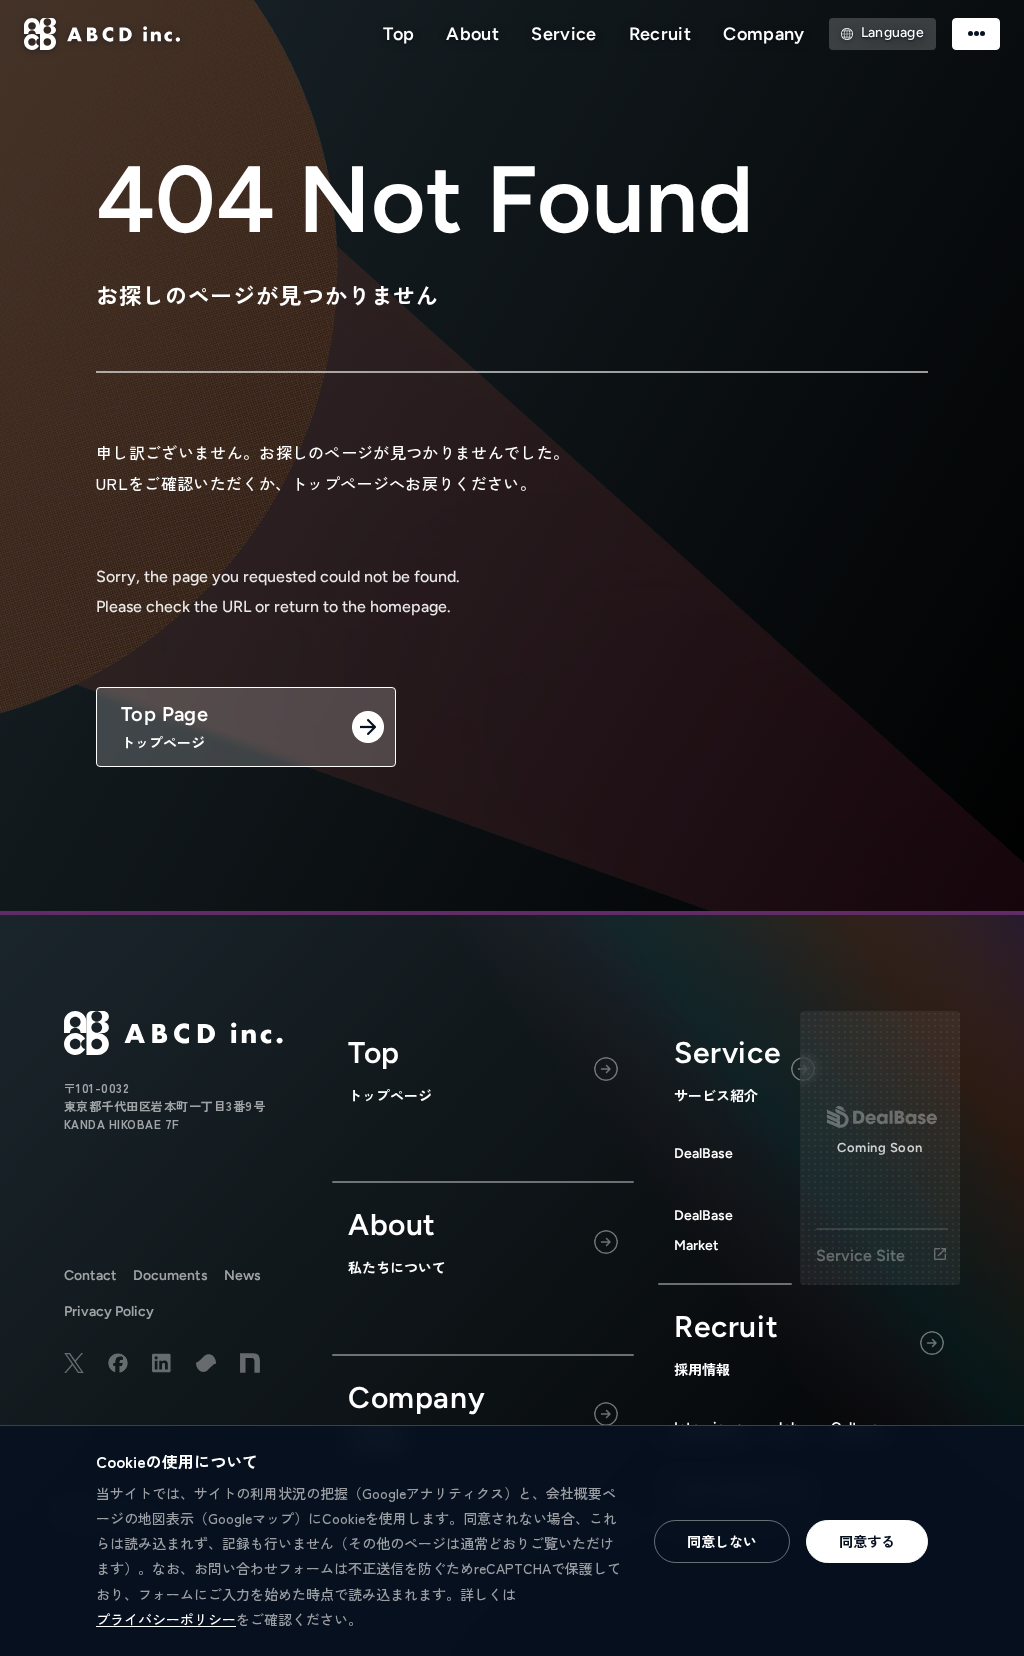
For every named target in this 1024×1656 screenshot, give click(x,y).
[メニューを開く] (976, 34)
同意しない (722, 1541)
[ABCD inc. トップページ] (102, 34)
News (242, 1275)
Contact (90, 1275)
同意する (867, 1541)
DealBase (703, 1153)
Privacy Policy (109, 1311)
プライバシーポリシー (166, 1619)
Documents (170, 1275)
